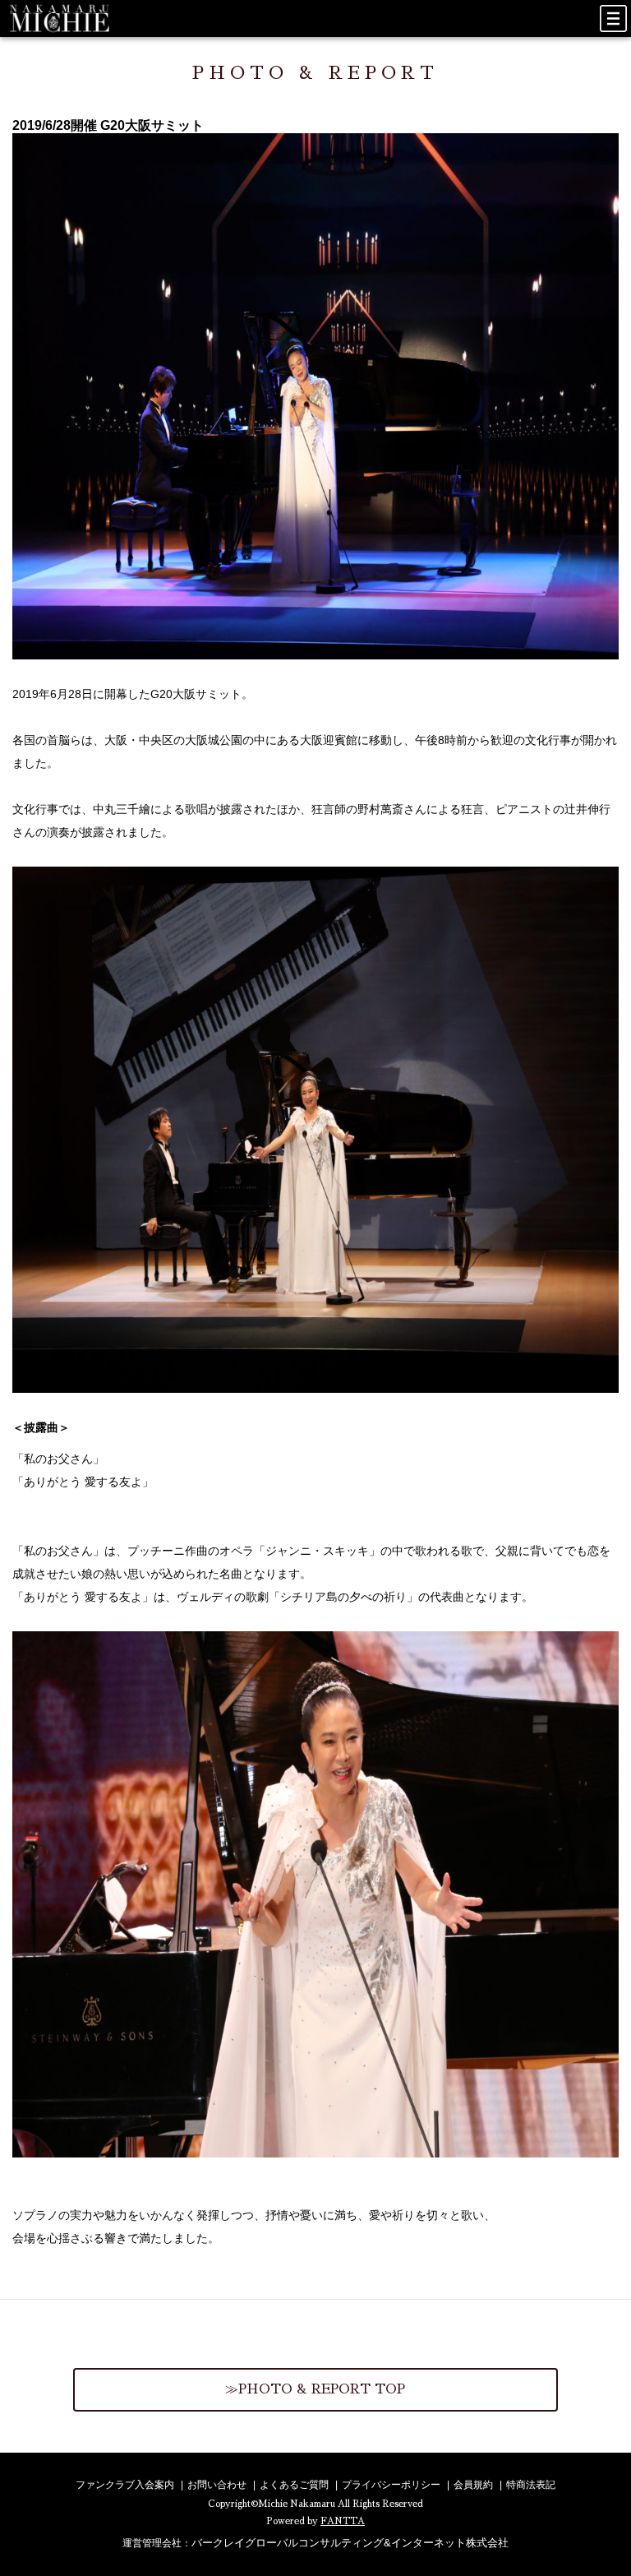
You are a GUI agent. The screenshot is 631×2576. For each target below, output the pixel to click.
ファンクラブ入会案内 (125, 2485)
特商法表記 (531, 2485)
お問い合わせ (217, 2485)
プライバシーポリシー (391, 2485)
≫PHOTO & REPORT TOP (315, 2389)
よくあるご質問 (294, 2485)
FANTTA (343, 2521)
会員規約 (473, 2485)
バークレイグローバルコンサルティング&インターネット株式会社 (350, 2543)
